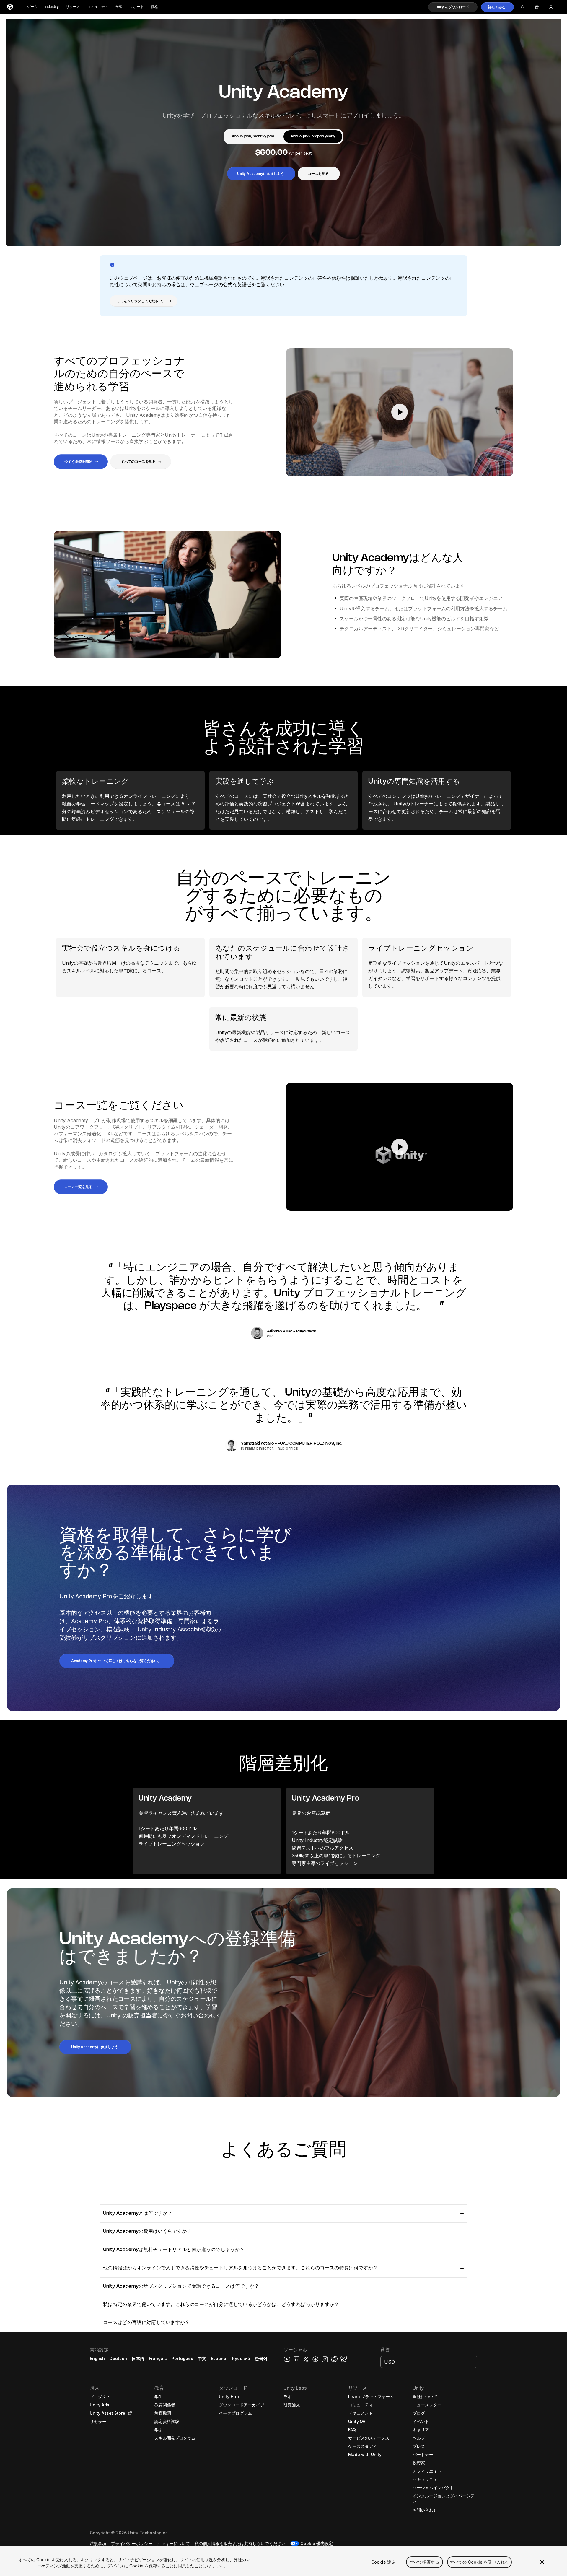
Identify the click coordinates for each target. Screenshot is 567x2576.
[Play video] (400, 412)
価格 (154, 7)
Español (219, 2358)
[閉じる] (542, 2562)
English (97, 2358)
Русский (241, 2358)
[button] (453, 7)
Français (158, 2358)
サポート (137, 7)
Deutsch (118, 2358)
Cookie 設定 (383, 2562)
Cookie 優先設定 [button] (317, 2543)
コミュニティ (98, 7)
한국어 (261, 2358)
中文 (202, 2358)
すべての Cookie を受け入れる (480, 2562)
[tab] (253, 137)
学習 (119, 7)
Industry (52, 7)
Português (182, 2358)
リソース (73, 7)
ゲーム (32, 7)
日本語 (138, 2358)
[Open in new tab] (129, 2413)
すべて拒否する (425, 2562)
